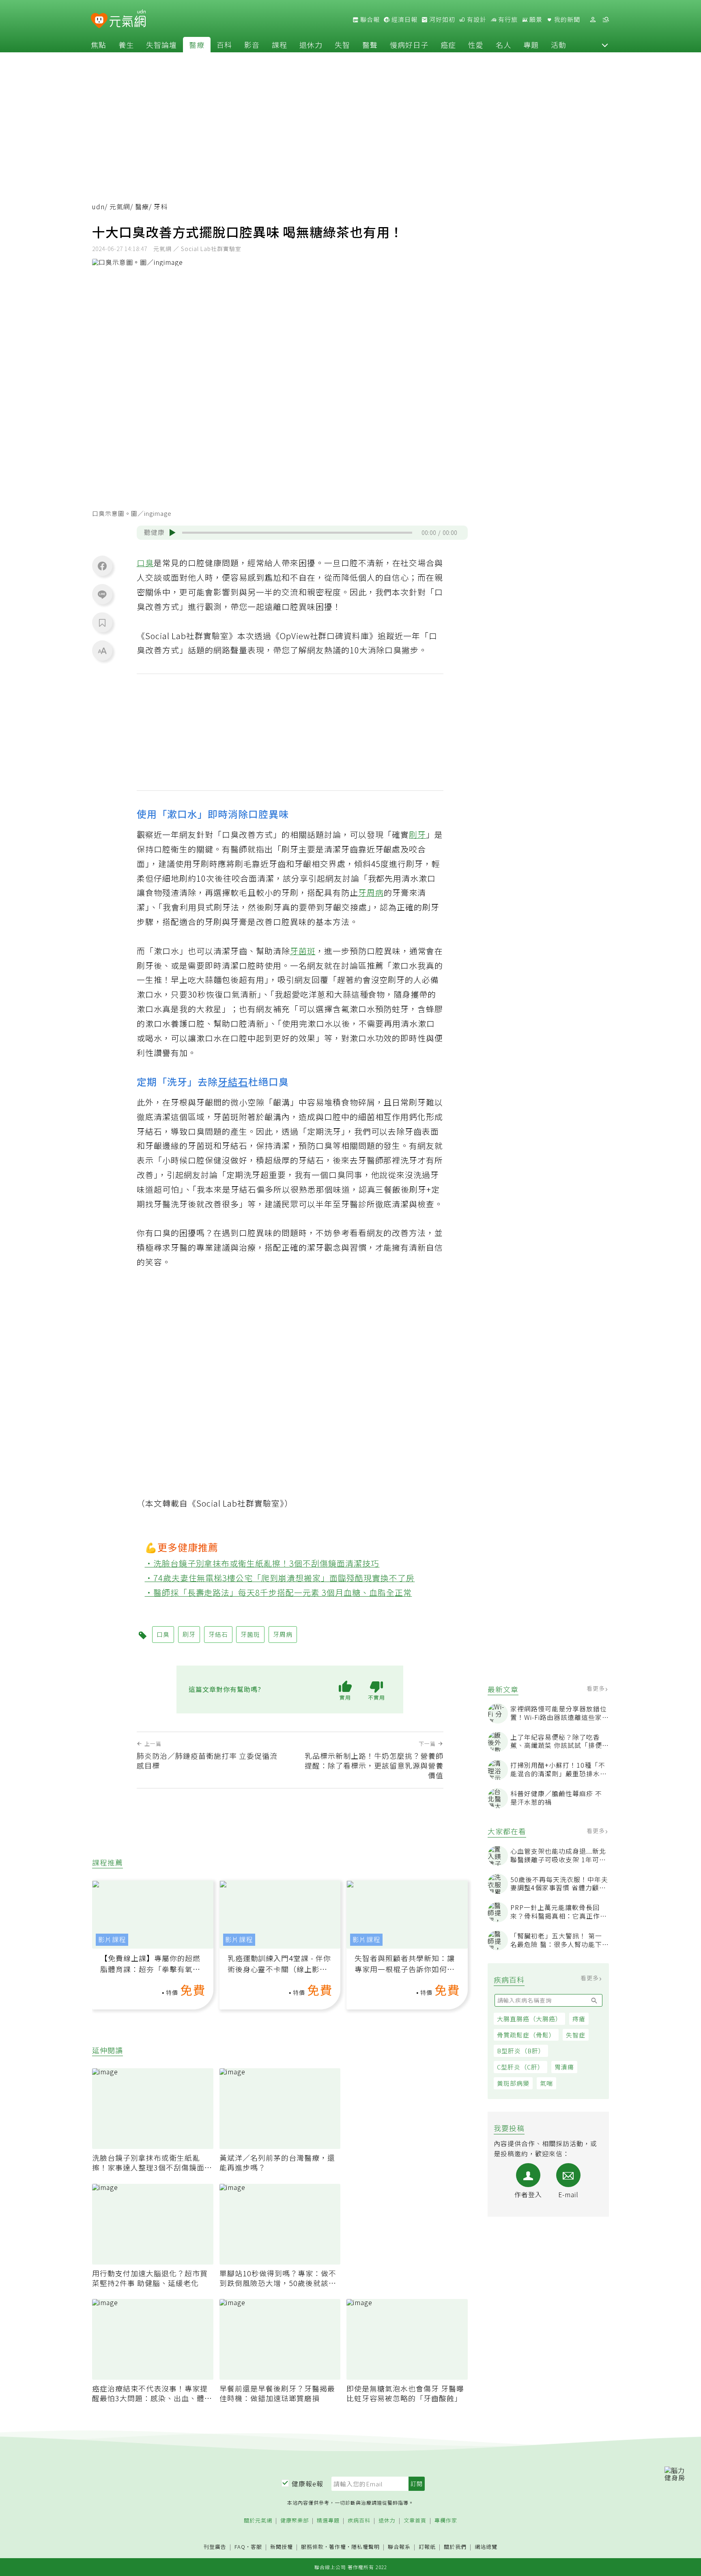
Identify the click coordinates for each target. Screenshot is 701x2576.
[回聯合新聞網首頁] (99, 21)
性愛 (476, 45)
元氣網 (120, 207)
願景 (535, 19)
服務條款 (312, 2547)
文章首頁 (415, 2521)
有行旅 (507, 19)
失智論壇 (161, 45)
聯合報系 (399, 2547)
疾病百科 (359, 2521)
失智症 (576, 2035)
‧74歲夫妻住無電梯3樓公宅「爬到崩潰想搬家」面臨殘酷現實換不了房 (280, 1578)
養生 (126, 45)
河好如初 (441, 19)
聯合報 (369, 19)
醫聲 (370, 45)
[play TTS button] (172, 532)
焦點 (99, 45)
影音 (252, 45)
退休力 (311, 45)
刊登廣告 (215, 2547)
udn (98, 207)
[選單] (606, 20)
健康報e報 (307, 2484)
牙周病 (371, 892)
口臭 (145, 563)
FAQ (240, 2547)
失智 (342, 45)
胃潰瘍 (564, 2067)
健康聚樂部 (295, 2521)
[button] (605, 45)
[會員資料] (593, 20)
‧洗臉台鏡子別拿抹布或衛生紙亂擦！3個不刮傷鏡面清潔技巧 (262, 1563)
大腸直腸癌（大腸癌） (529, 2019)
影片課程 (112, 1940)
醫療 (197, 45)
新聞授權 (282, 2547)
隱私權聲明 (366, 2547)
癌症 (448, 45)
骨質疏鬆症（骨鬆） (526, 2035)
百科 (224, 45)
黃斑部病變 (513, 2083)
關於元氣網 (258, 2521)
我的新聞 (566, 19)
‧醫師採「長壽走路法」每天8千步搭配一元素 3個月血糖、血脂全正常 (278, 1592)
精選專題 (328, 2521)
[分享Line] (102, 594)
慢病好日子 (409, 45)
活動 (559, 45)
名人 (503, 45)
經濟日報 (404, 19)
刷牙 (417, 834)
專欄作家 (446, 2521)
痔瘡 (579, 2019)
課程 (280, 45)
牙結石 (233, 1081)
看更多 (597, 1688)
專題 (531, 45)
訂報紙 (427, 2547)
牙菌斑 (303, 951)
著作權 (338, 2547)
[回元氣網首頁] (128, 19)
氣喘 (546, 2083)
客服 (256, 2547)
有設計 (476, 19)
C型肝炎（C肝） (520, 2067)
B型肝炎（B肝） (521, 2051)
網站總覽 (486, 2547)
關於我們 (455, 2547)
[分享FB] (102, 566)
